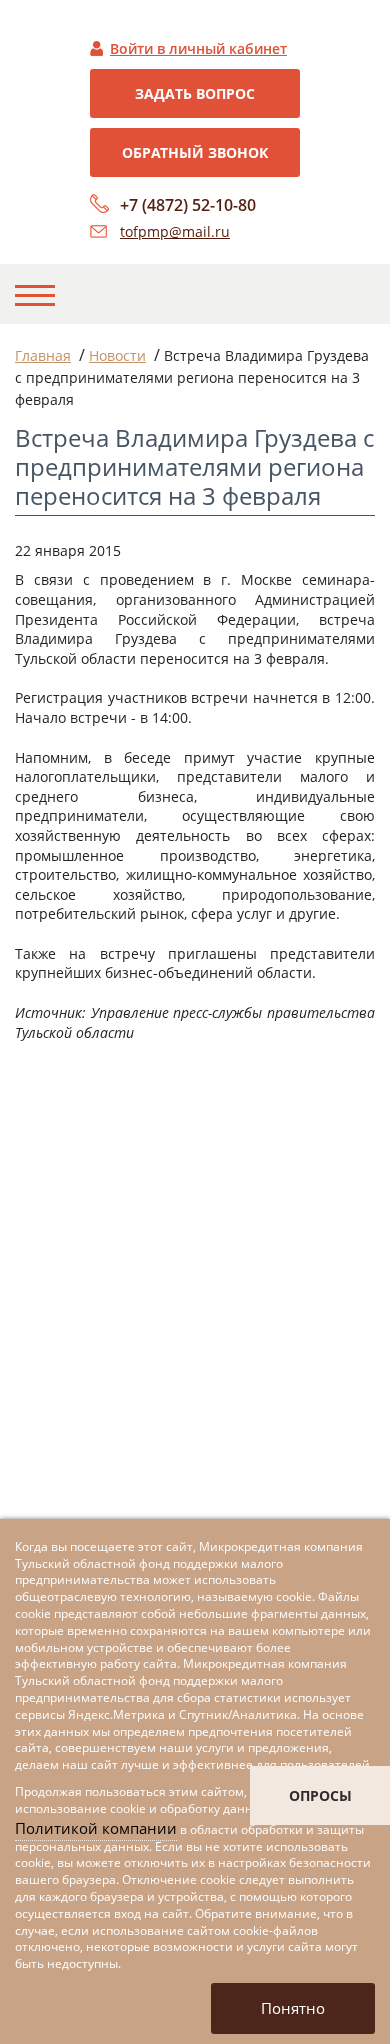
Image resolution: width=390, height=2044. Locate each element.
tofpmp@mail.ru (175, 231)
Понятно (293, 2008)
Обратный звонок (195, 152)
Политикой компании (96, 1828)
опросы (320, 1795)
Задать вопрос (195, 93)
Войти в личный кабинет (198, 48)
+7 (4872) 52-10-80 (188, 205)
